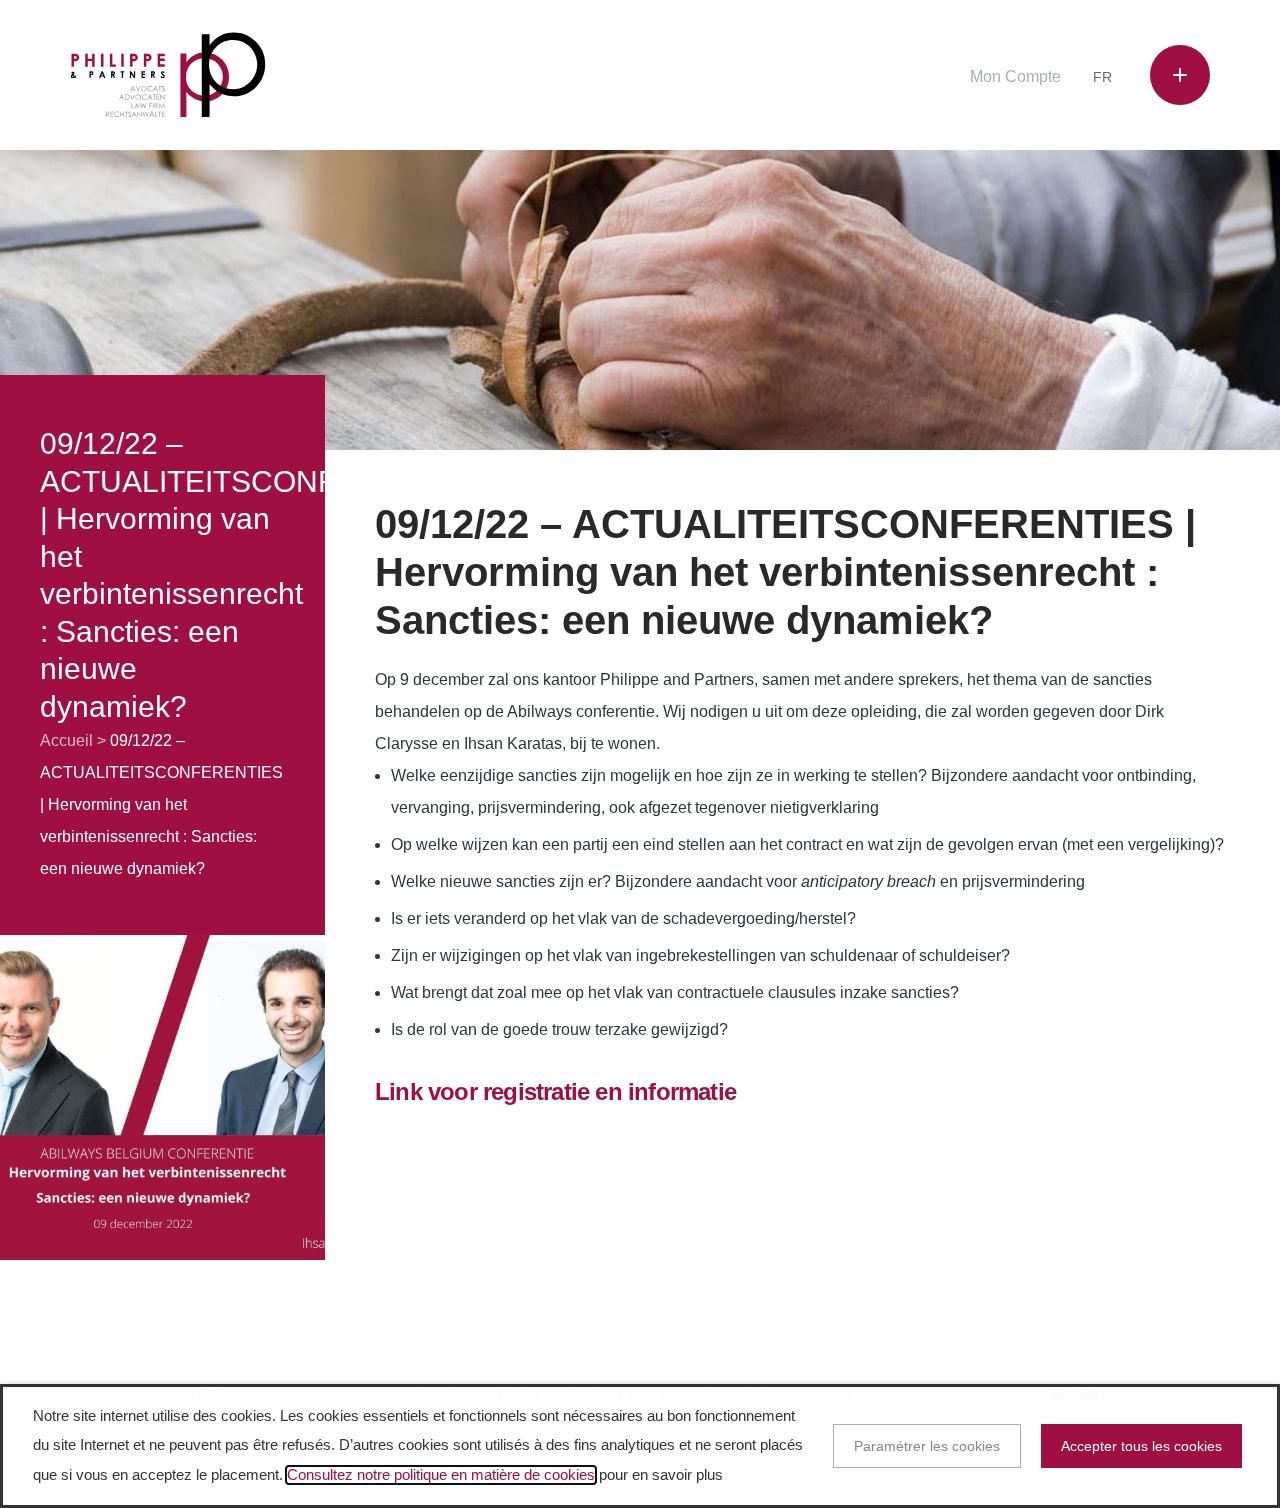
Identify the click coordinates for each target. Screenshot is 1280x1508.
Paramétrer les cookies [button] (927, 1446)
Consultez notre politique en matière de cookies (441, 1475)
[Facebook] (810, 78)
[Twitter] (841, 78)
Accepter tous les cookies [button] (1141, 1446)
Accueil (66, 740)
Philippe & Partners (168, 75)
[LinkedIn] (871, 78)
